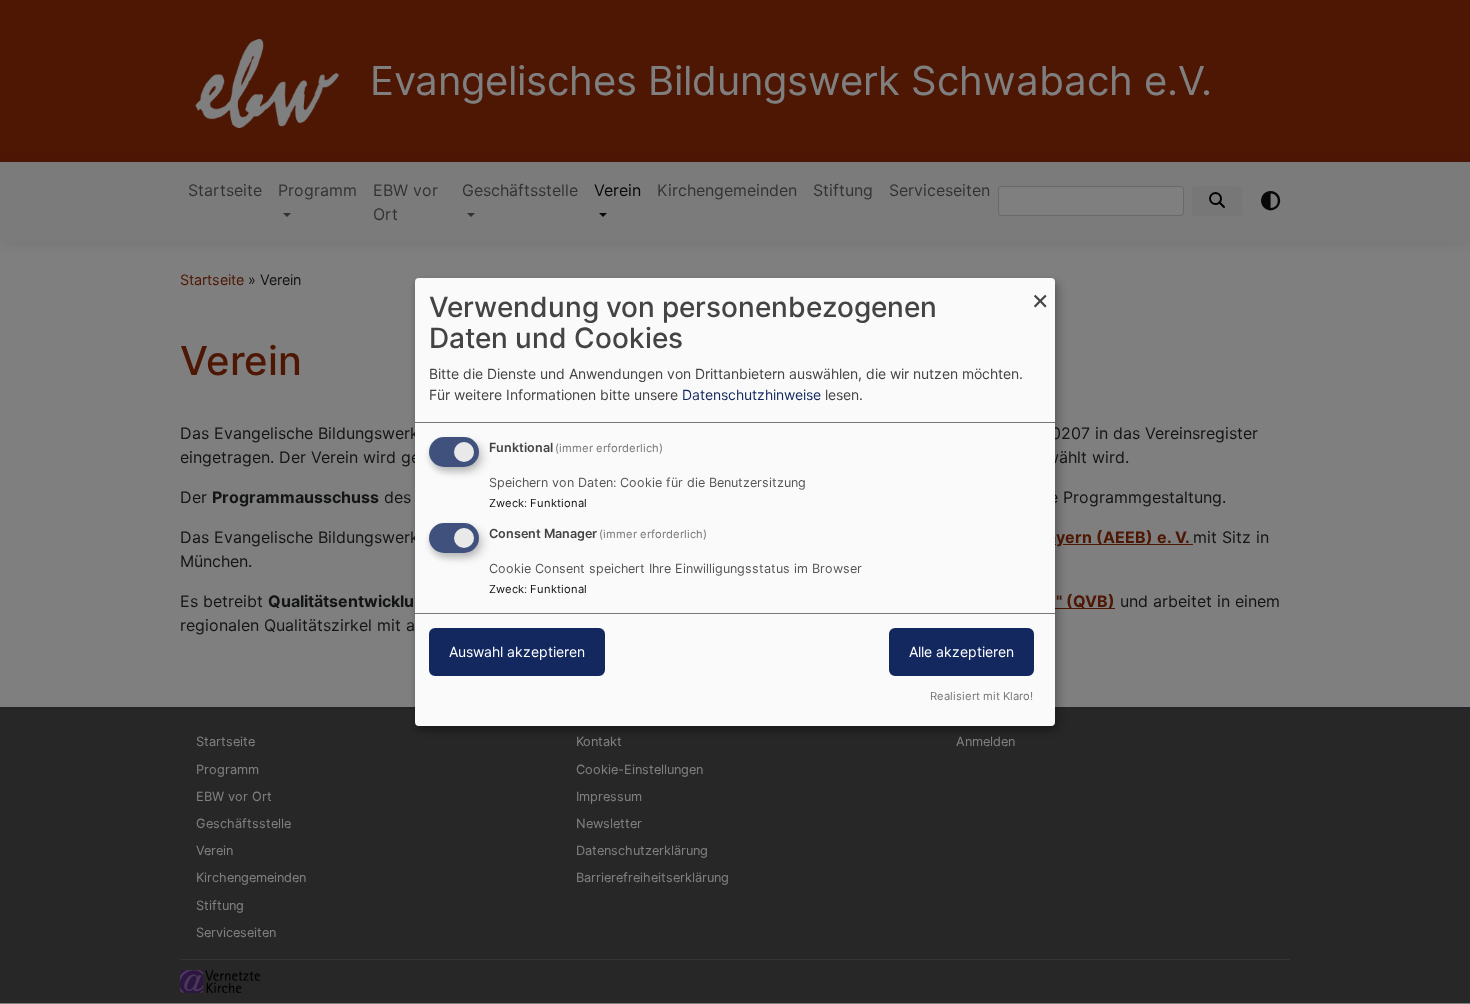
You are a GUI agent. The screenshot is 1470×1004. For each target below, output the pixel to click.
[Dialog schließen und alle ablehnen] (1040, 290)
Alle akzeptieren (961, 651)
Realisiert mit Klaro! (981, 696)
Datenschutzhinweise (751, 394)
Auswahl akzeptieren (517, 651)
